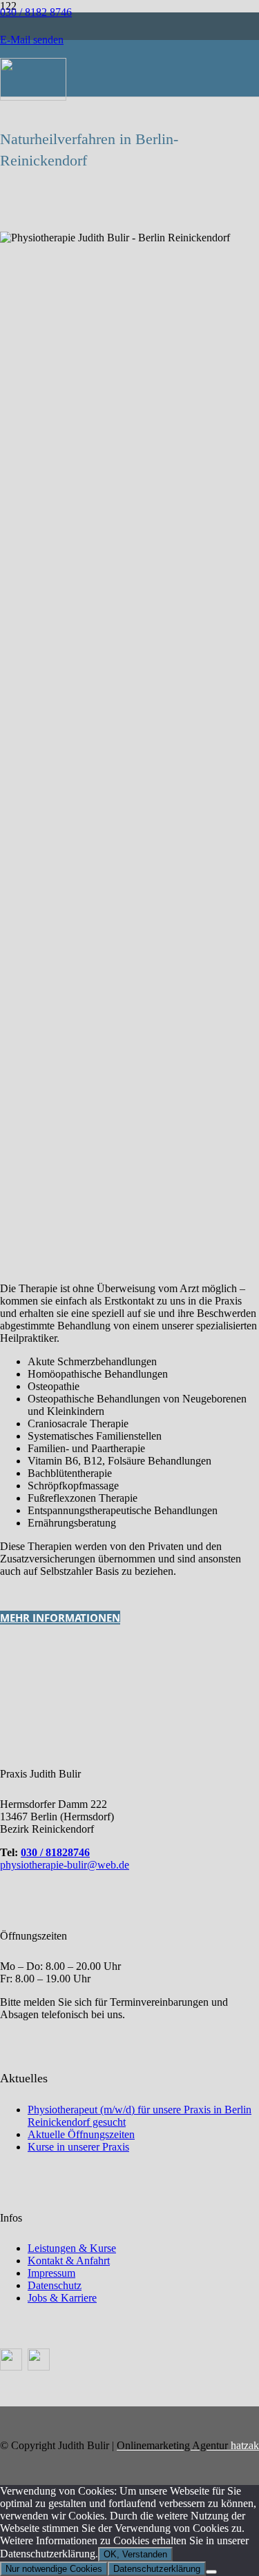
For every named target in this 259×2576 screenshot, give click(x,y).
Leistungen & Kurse (72, 2248)
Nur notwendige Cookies (54, 2569)
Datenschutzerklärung (157, 2569)
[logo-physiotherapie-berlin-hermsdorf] (33, 97)
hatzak (188, 2445)
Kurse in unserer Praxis (78, 2147)
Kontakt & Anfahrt (69, 2261)
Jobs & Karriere (62, 2298)
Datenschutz (55, 2285)
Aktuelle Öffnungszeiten (81, 2134)
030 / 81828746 (55, 1852)
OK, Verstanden (135, 2554)
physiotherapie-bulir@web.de (65, 1865)
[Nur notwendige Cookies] (211, 2572)
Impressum (51, 2273)
